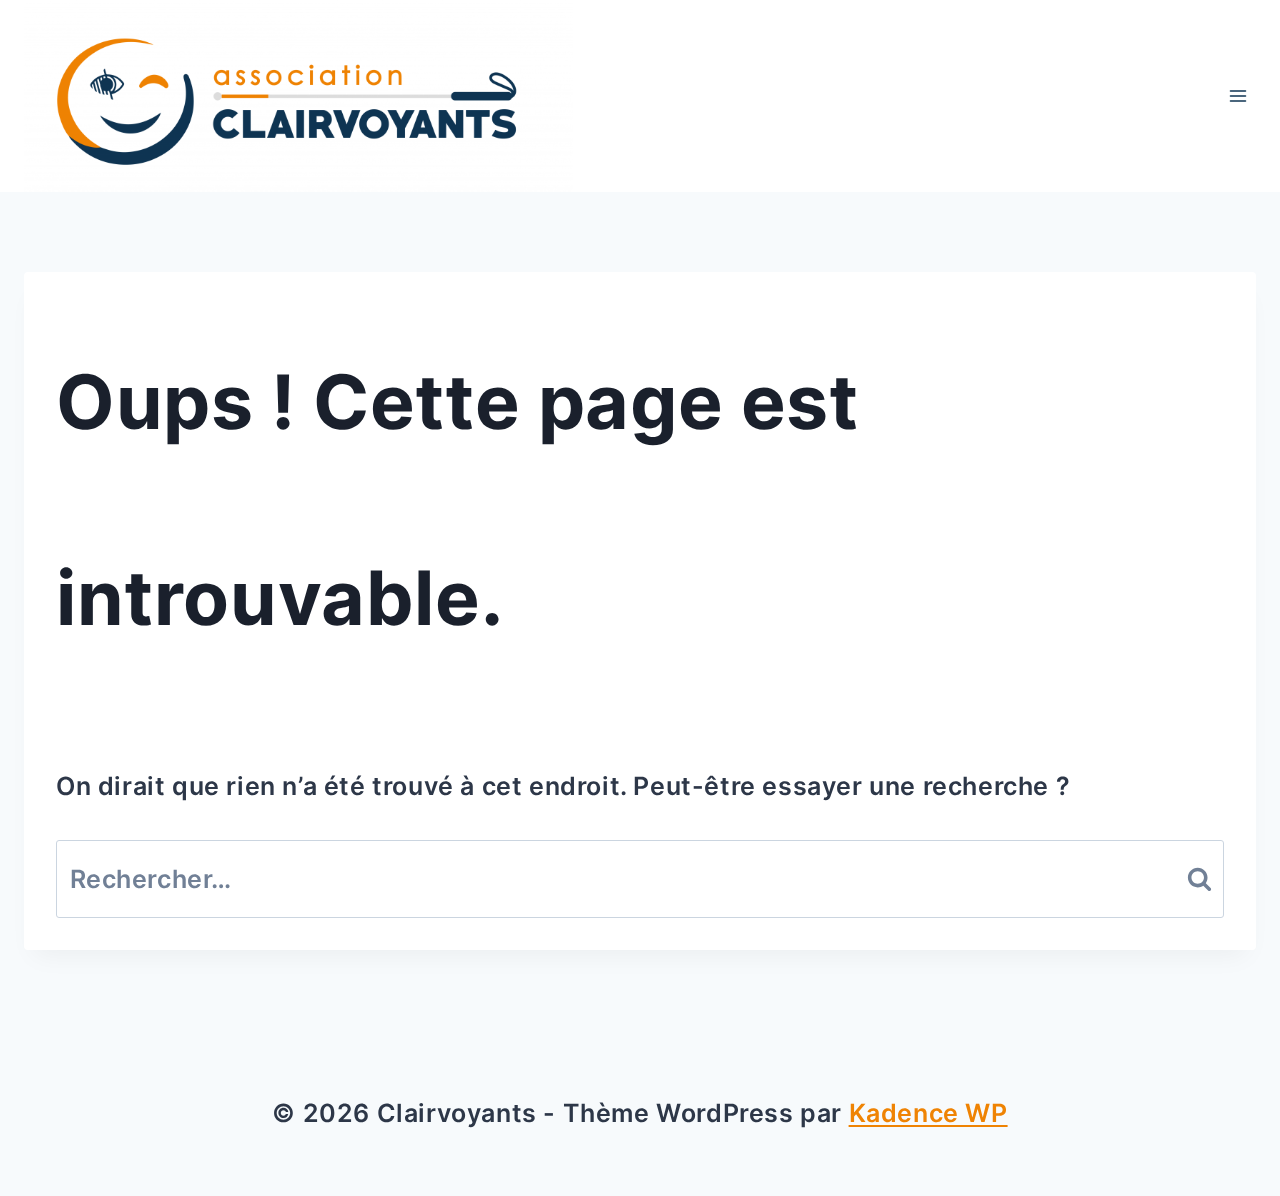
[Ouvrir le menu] (1237, 96)
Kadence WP (928, 1113)
